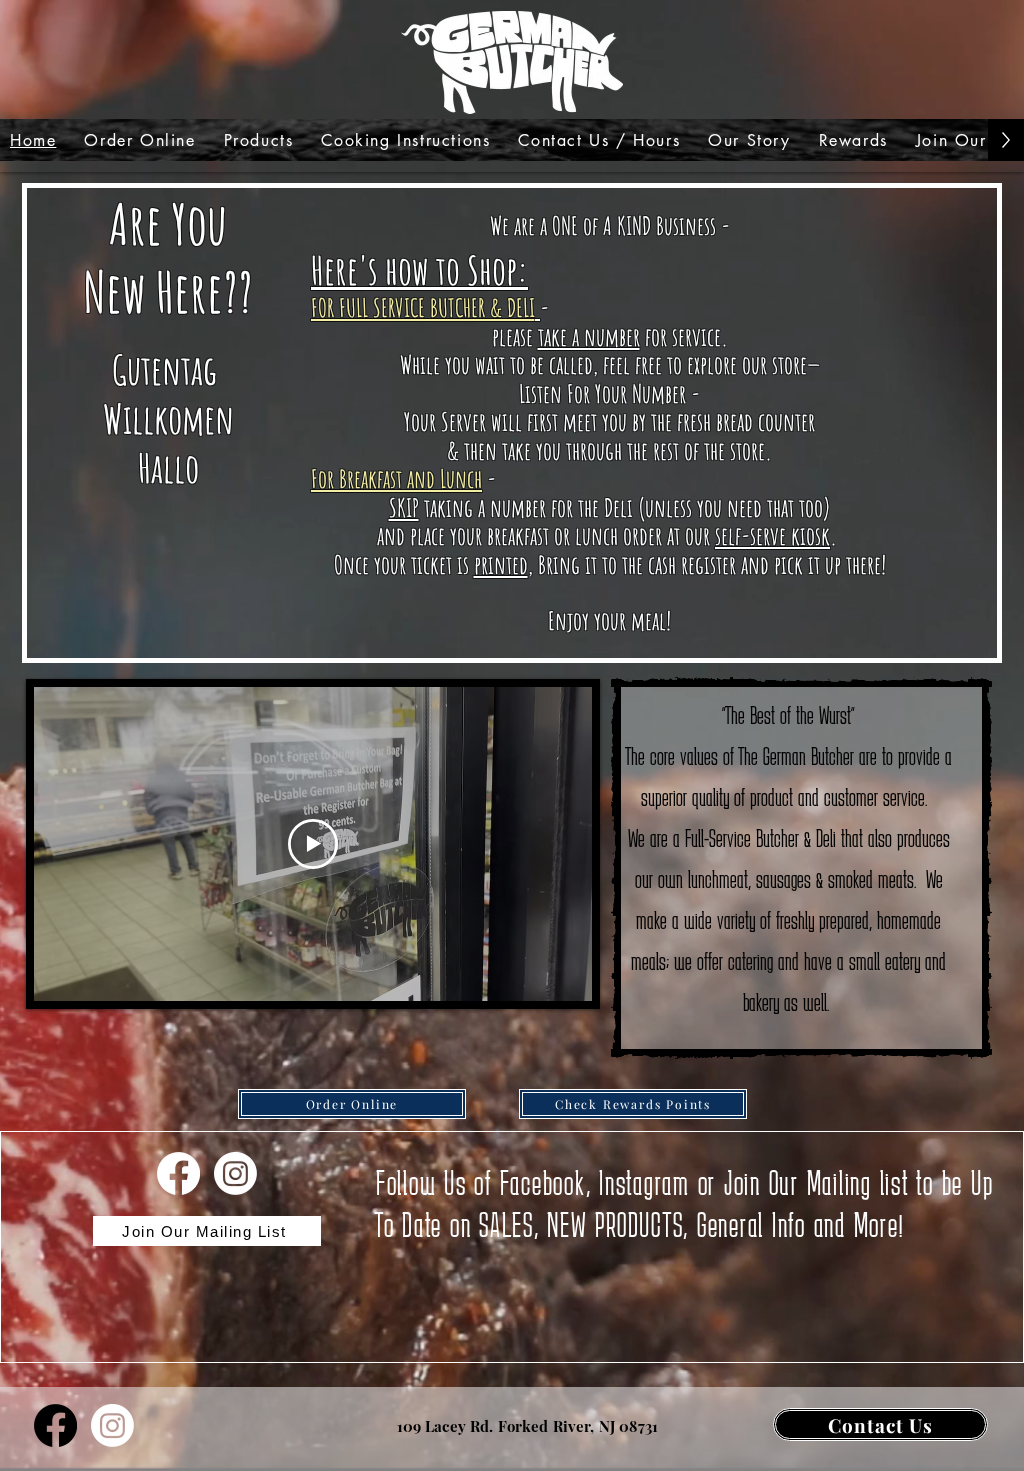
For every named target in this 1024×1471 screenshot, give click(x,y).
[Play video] (313, 844)
